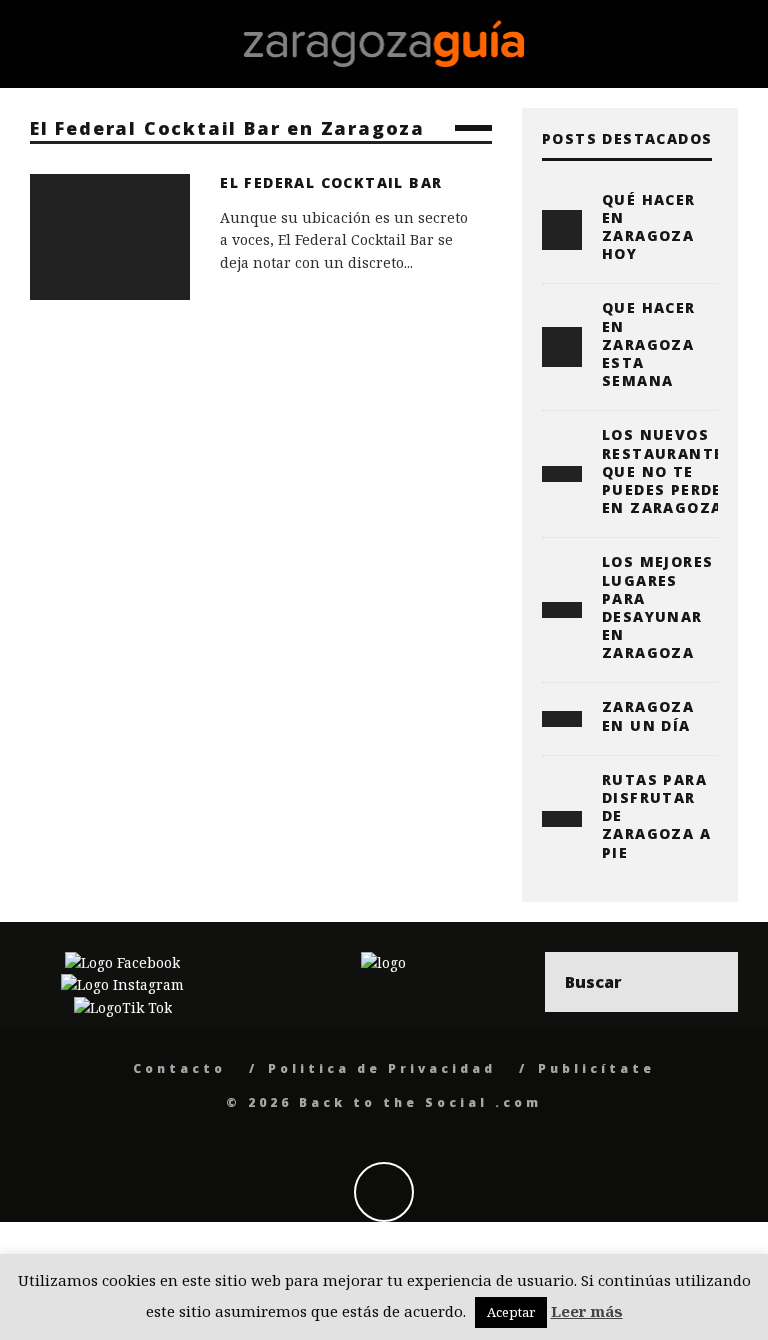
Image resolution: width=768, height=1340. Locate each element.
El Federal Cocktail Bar (331, 182)
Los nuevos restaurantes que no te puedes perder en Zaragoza (668, 471)
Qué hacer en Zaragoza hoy (649, 227)
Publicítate (596, 1068)
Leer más (587, 1311)
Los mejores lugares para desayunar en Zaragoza (657, 607)
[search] (708, 982)
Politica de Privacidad (382, 1068)
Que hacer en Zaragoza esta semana (649, 344)
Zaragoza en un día (648, 715)
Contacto (179, 1068)
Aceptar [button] (511, 1312)
